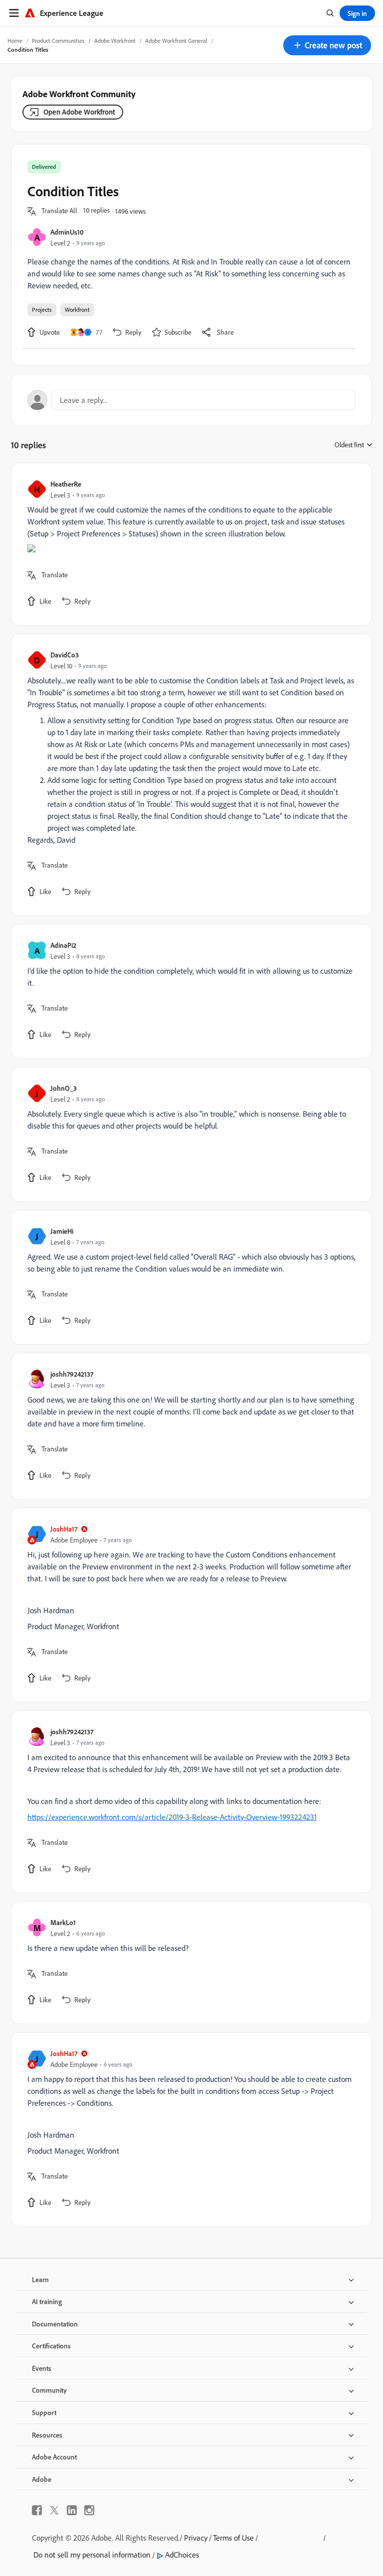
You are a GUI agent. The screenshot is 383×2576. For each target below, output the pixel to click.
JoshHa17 (64, 1529)
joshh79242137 (72, 1374)
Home (15, 41)
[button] (327, 45)
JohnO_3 (64, 1088)
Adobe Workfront (115, 41)
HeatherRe (66, 484)
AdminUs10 (67, 232)
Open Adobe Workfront (79, 112)
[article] (189, 544)
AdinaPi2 (63, 945)
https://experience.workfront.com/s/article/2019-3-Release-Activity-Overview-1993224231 (172, 1817)
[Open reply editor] (191, 400)
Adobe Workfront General (176, 41)
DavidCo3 (65, 655)
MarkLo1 (63, 1922)
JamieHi (62, 1231)
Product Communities (58, 41)
